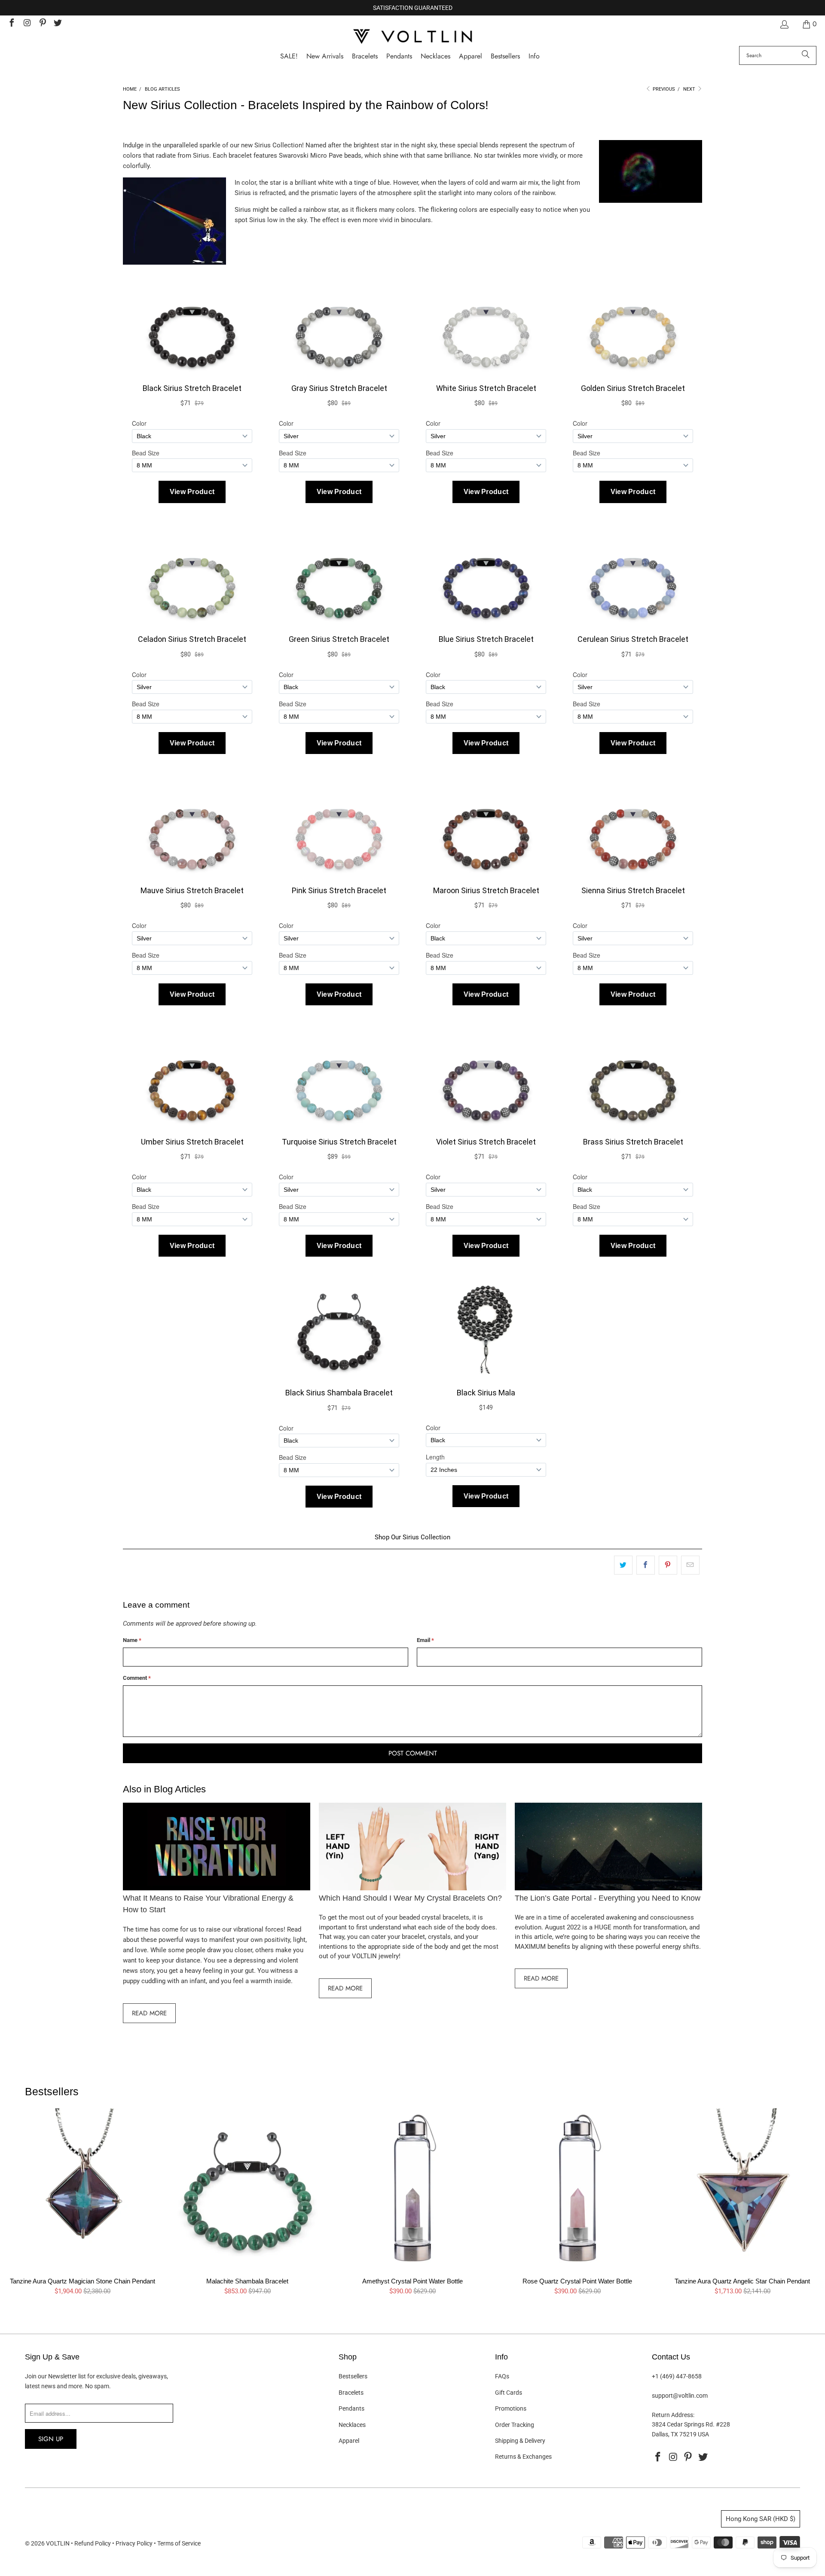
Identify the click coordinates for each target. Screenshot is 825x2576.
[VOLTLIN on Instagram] (27, 24)
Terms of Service (179, 2543)
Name (132, 1640)
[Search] (806, 55)
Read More (149, 2013)
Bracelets (351, 2393)
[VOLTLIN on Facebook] (11, 24)
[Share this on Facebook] (646, 1565)
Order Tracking (515, 2425)
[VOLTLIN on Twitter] (58, 24)
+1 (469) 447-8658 (677, 2376)
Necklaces (352, 2425)
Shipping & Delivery (520, 2441)
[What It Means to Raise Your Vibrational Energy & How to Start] (217, 1847)
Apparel (349, 2441)
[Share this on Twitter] (623, 1565)
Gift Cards (509, 2393)
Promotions (511, 2408)
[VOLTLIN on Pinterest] (42, 24)
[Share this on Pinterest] (668, 1565)
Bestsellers (353, 2376)
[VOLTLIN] (412, 37)
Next (690, 89)
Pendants (351, 2408)
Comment (137, 1678)
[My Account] (784, 24)
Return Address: (673, 2415)
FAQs (502, 2376)
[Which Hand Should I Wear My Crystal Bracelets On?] (412, 1847)
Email (425, 1640)
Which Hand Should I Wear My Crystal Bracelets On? (410, 1898)
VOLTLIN (58, 2543)
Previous (663, 89)
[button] (534, 56)
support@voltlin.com (680, 2396)
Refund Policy (93, 2543)
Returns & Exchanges (523, 2457)
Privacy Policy (134, 2543)
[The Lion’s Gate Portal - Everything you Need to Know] (608, 1847)
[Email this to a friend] (690, 1565)
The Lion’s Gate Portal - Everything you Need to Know (608, 1898)
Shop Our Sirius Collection (412, 1537)
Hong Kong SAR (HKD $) (761, 2519)
